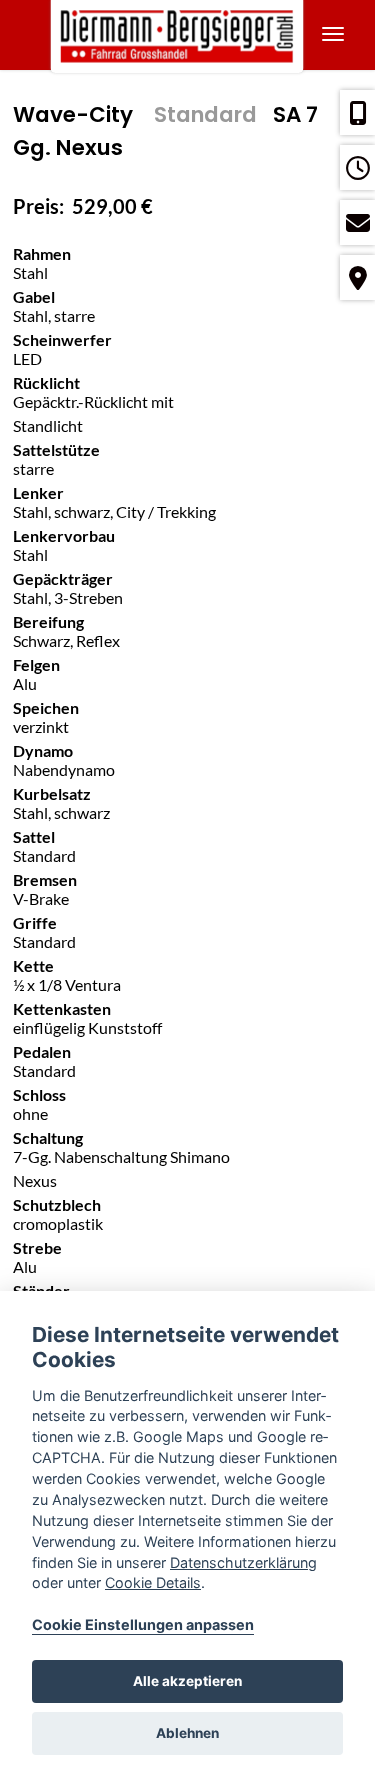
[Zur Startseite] (187, 35)
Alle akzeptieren (187, 1681)
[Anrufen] (357, 112)
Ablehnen (187, 1733)
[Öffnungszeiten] (357, 167)
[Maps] (357, 277)
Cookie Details (153, 1582)
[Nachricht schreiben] (357, 222)
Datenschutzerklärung (243, 1562)
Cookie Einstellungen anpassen (143, 1624)
